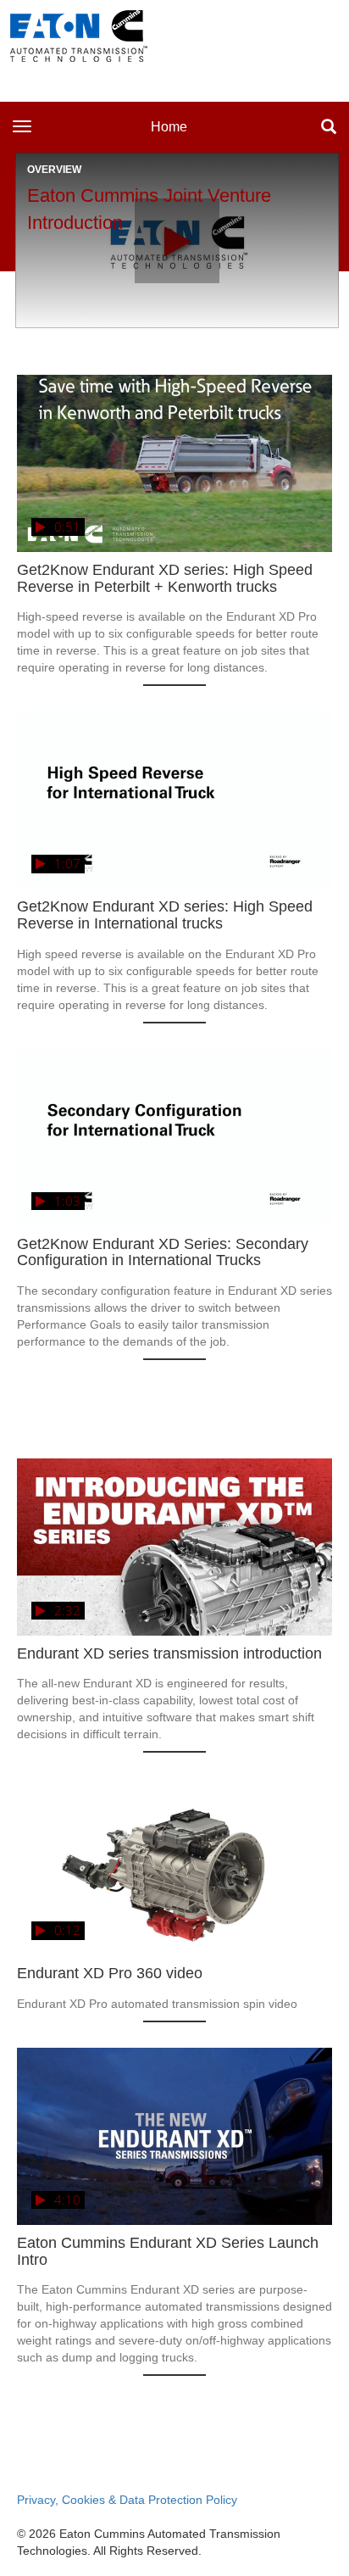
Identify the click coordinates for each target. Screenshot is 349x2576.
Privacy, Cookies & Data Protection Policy (127, 2500)
